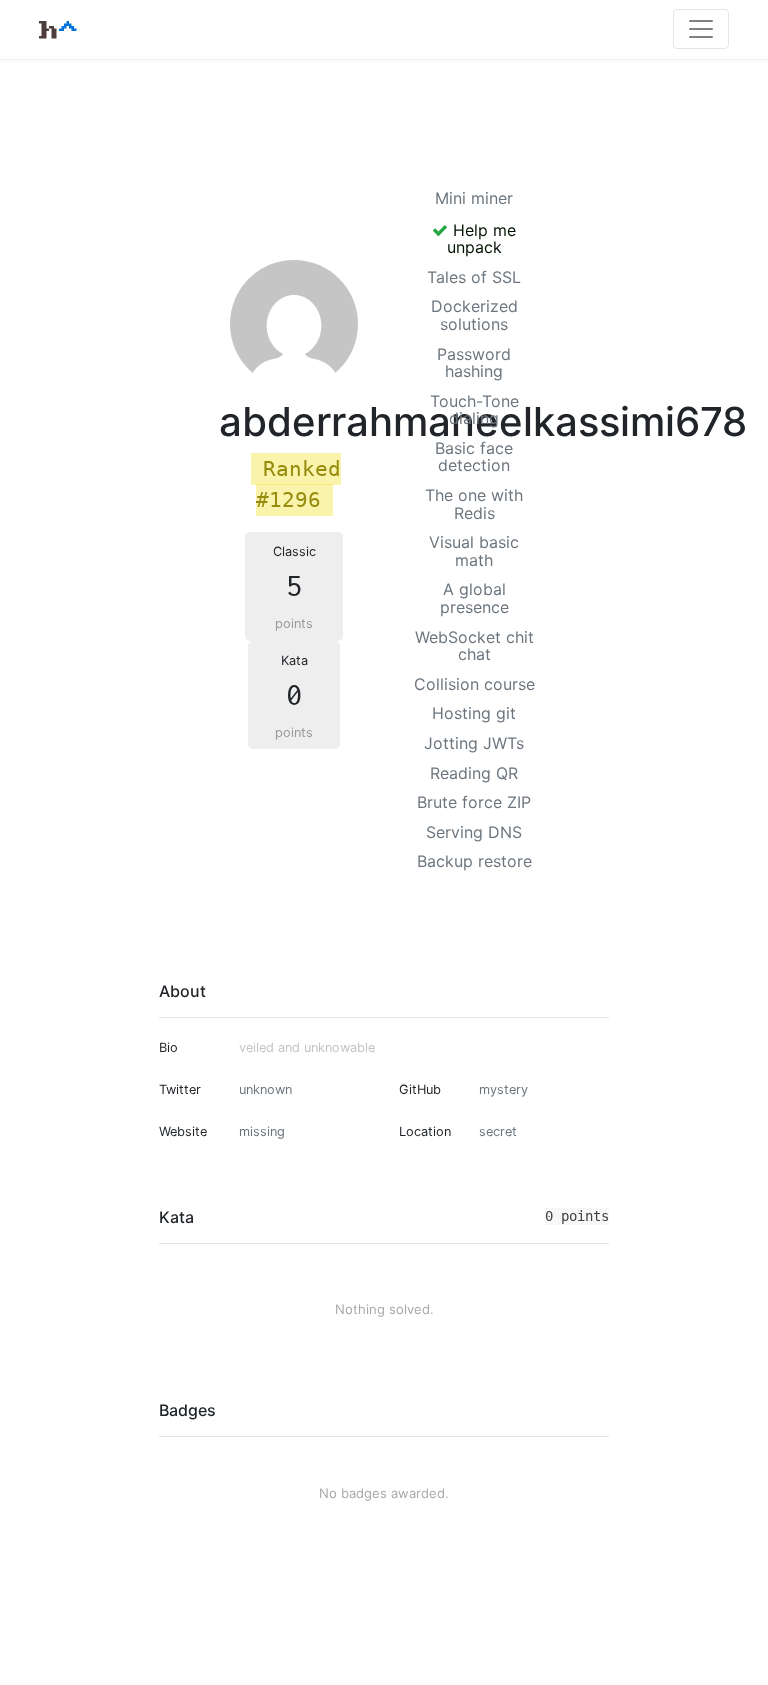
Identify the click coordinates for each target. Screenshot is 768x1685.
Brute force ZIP (474, 802)
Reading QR (474, 773)
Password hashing (474, 363)
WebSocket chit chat (474, 646)
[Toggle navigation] (701, 29)
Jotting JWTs (474, 743)
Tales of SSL (474, 277)
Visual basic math (474, 551)
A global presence (474, 598)
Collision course (474, 684)
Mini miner (474, 198)
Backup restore (474, 861)
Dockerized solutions (474, 315)
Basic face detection (474, 457)
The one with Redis (474, 504)
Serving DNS (474, 832)
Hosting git (474, 713)
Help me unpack (482, 239)
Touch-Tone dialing (474, 410)
